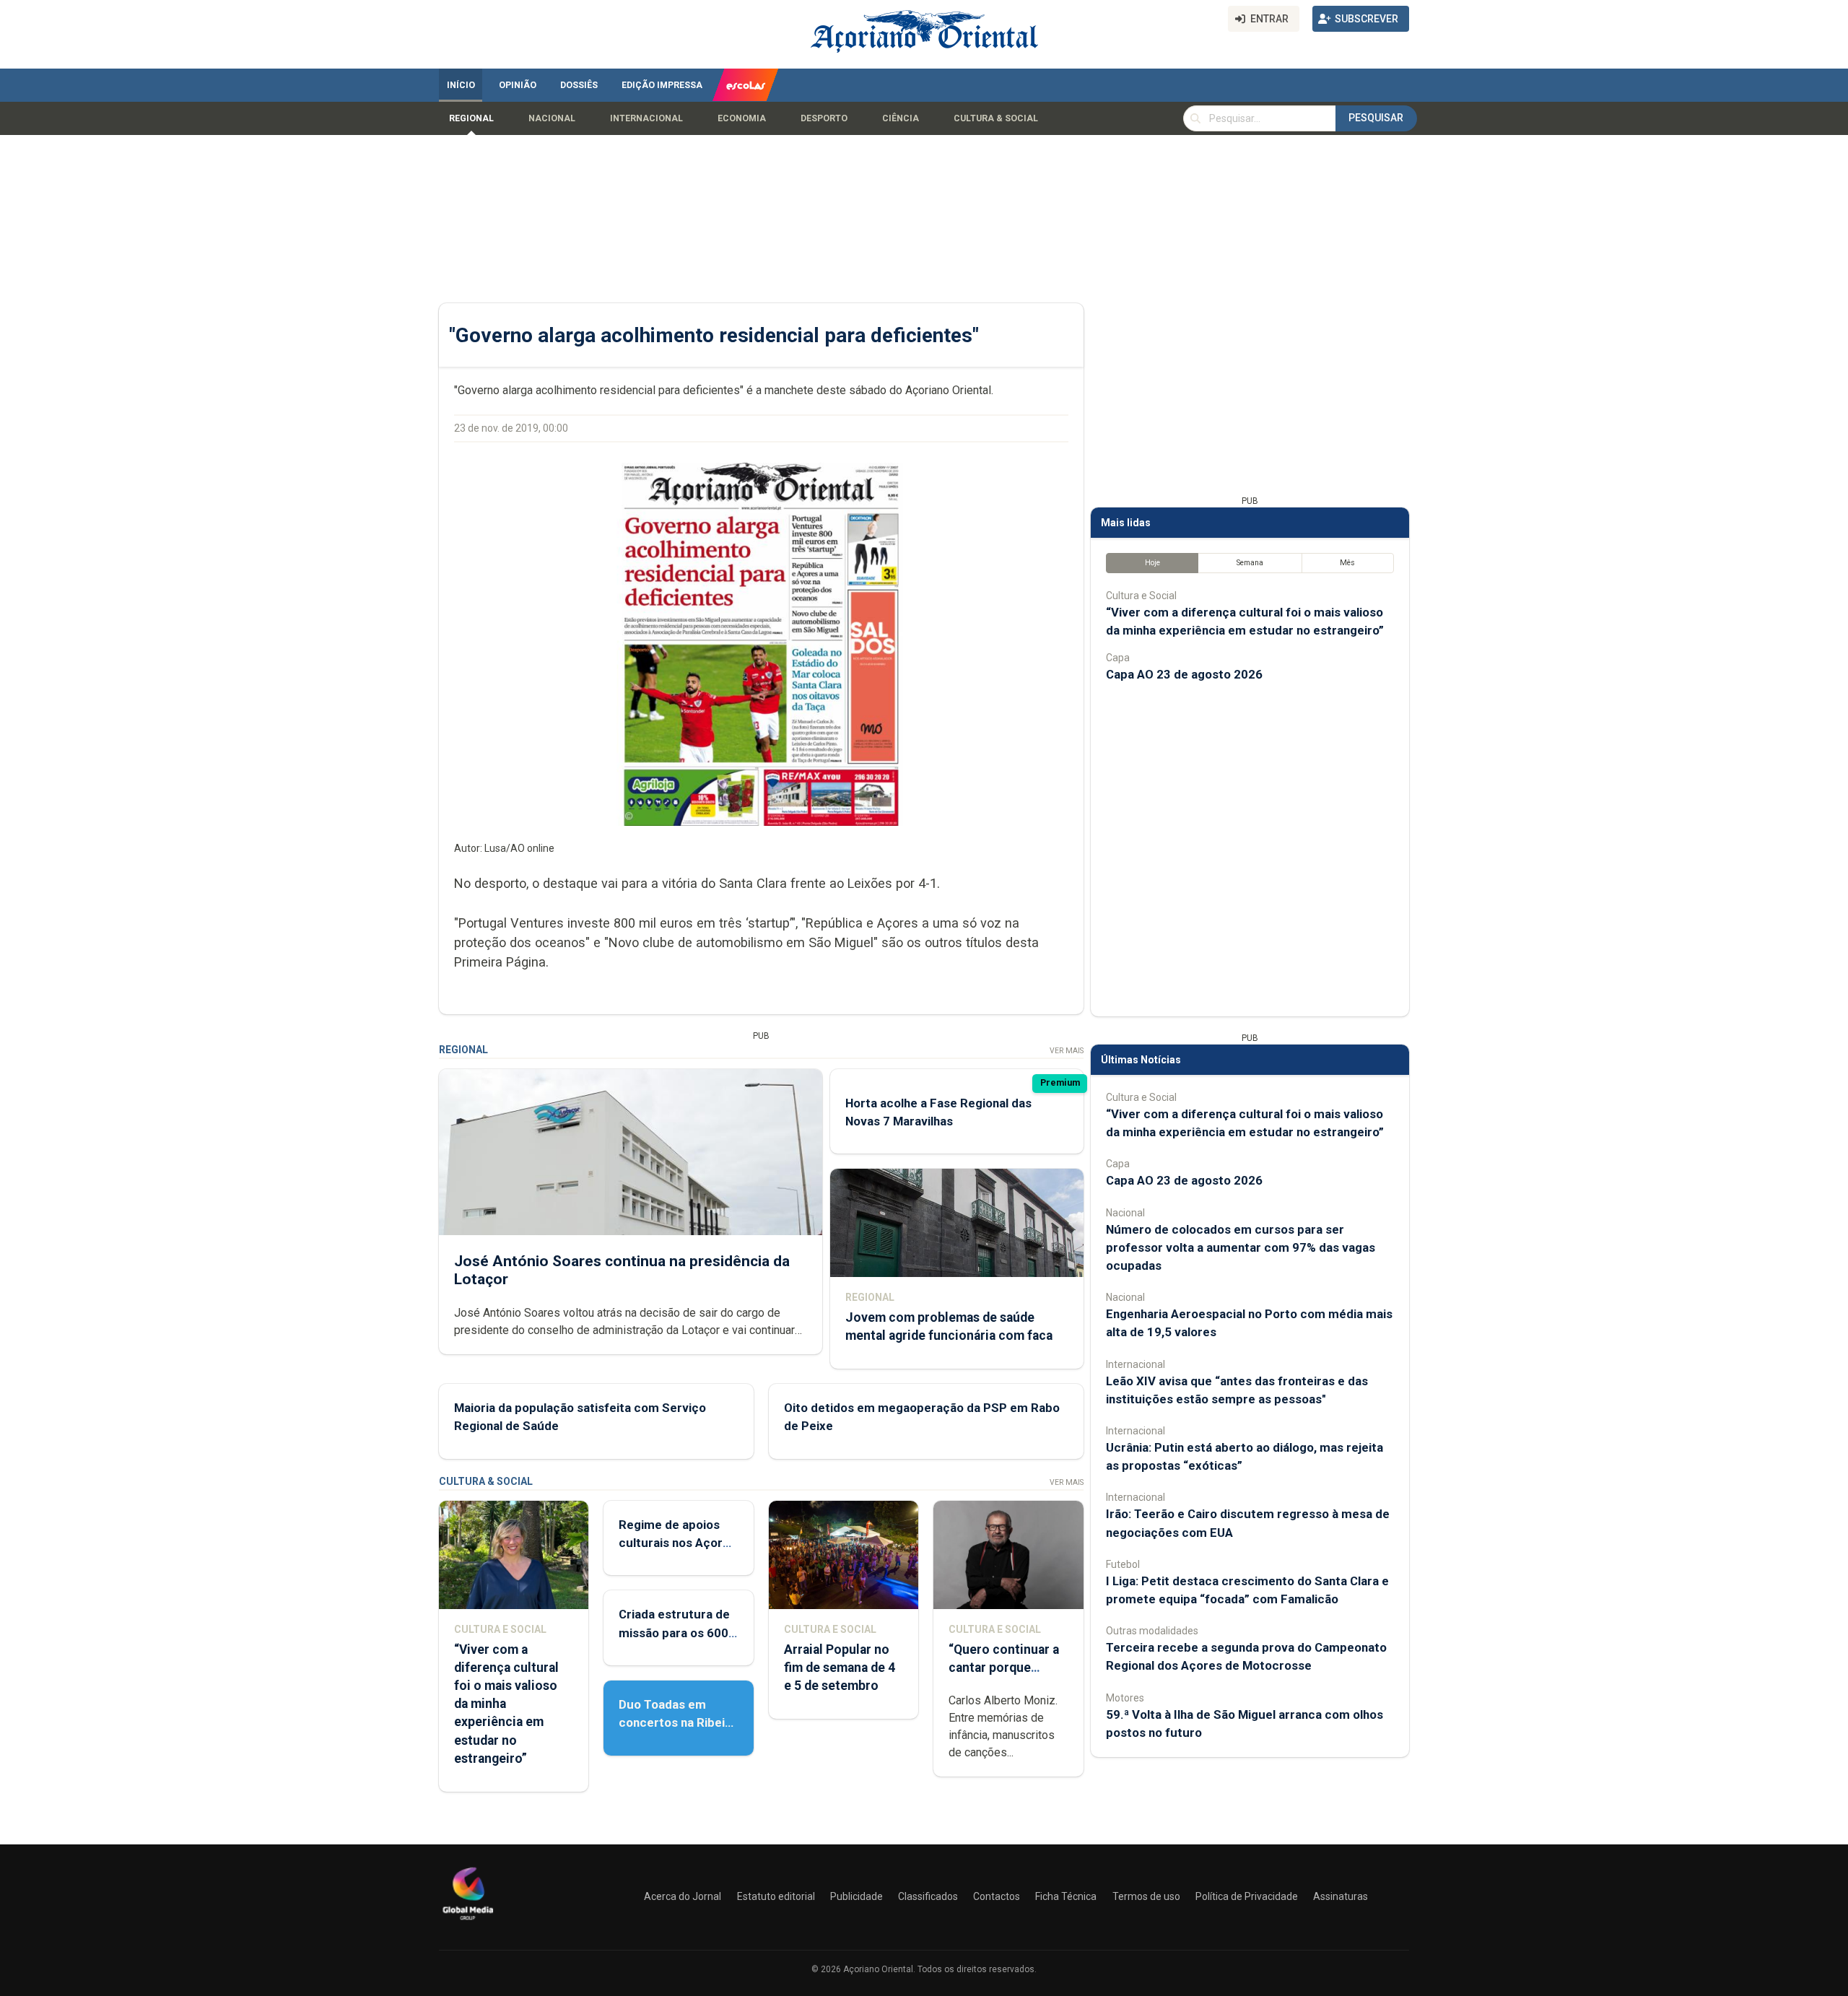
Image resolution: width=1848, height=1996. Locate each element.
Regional (471, 118)
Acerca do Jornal (683, 1896)
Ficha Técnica (1066, 1896)
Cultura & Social (996, 118)
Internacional (646, 118)
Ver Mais (1067, 1051)
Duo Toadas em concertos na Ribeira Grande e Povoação (677, 1722)
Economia (742, 118)
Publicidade (857, 1896)
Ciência (901, 118)
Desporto (824, 118)
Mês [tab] (1347, 563)
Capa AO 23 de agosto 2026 (1184, 674)
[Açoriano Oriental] (468, 1922)
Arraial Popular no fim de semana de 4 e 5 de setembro (840, 1668)
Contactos (997, 1896)
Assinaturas (1341, 1896)
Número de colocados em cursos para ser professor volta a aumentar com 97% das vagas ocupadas (1241, 1247)
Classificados (928, 1896)
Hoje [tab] (1152, 563)
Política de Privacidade (1247, 1896)
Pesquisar (1376, 118)
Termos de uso (1146, 1896)
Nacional (552, 118)
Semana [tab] (1250, 563)
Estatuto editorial (776, 1896)
